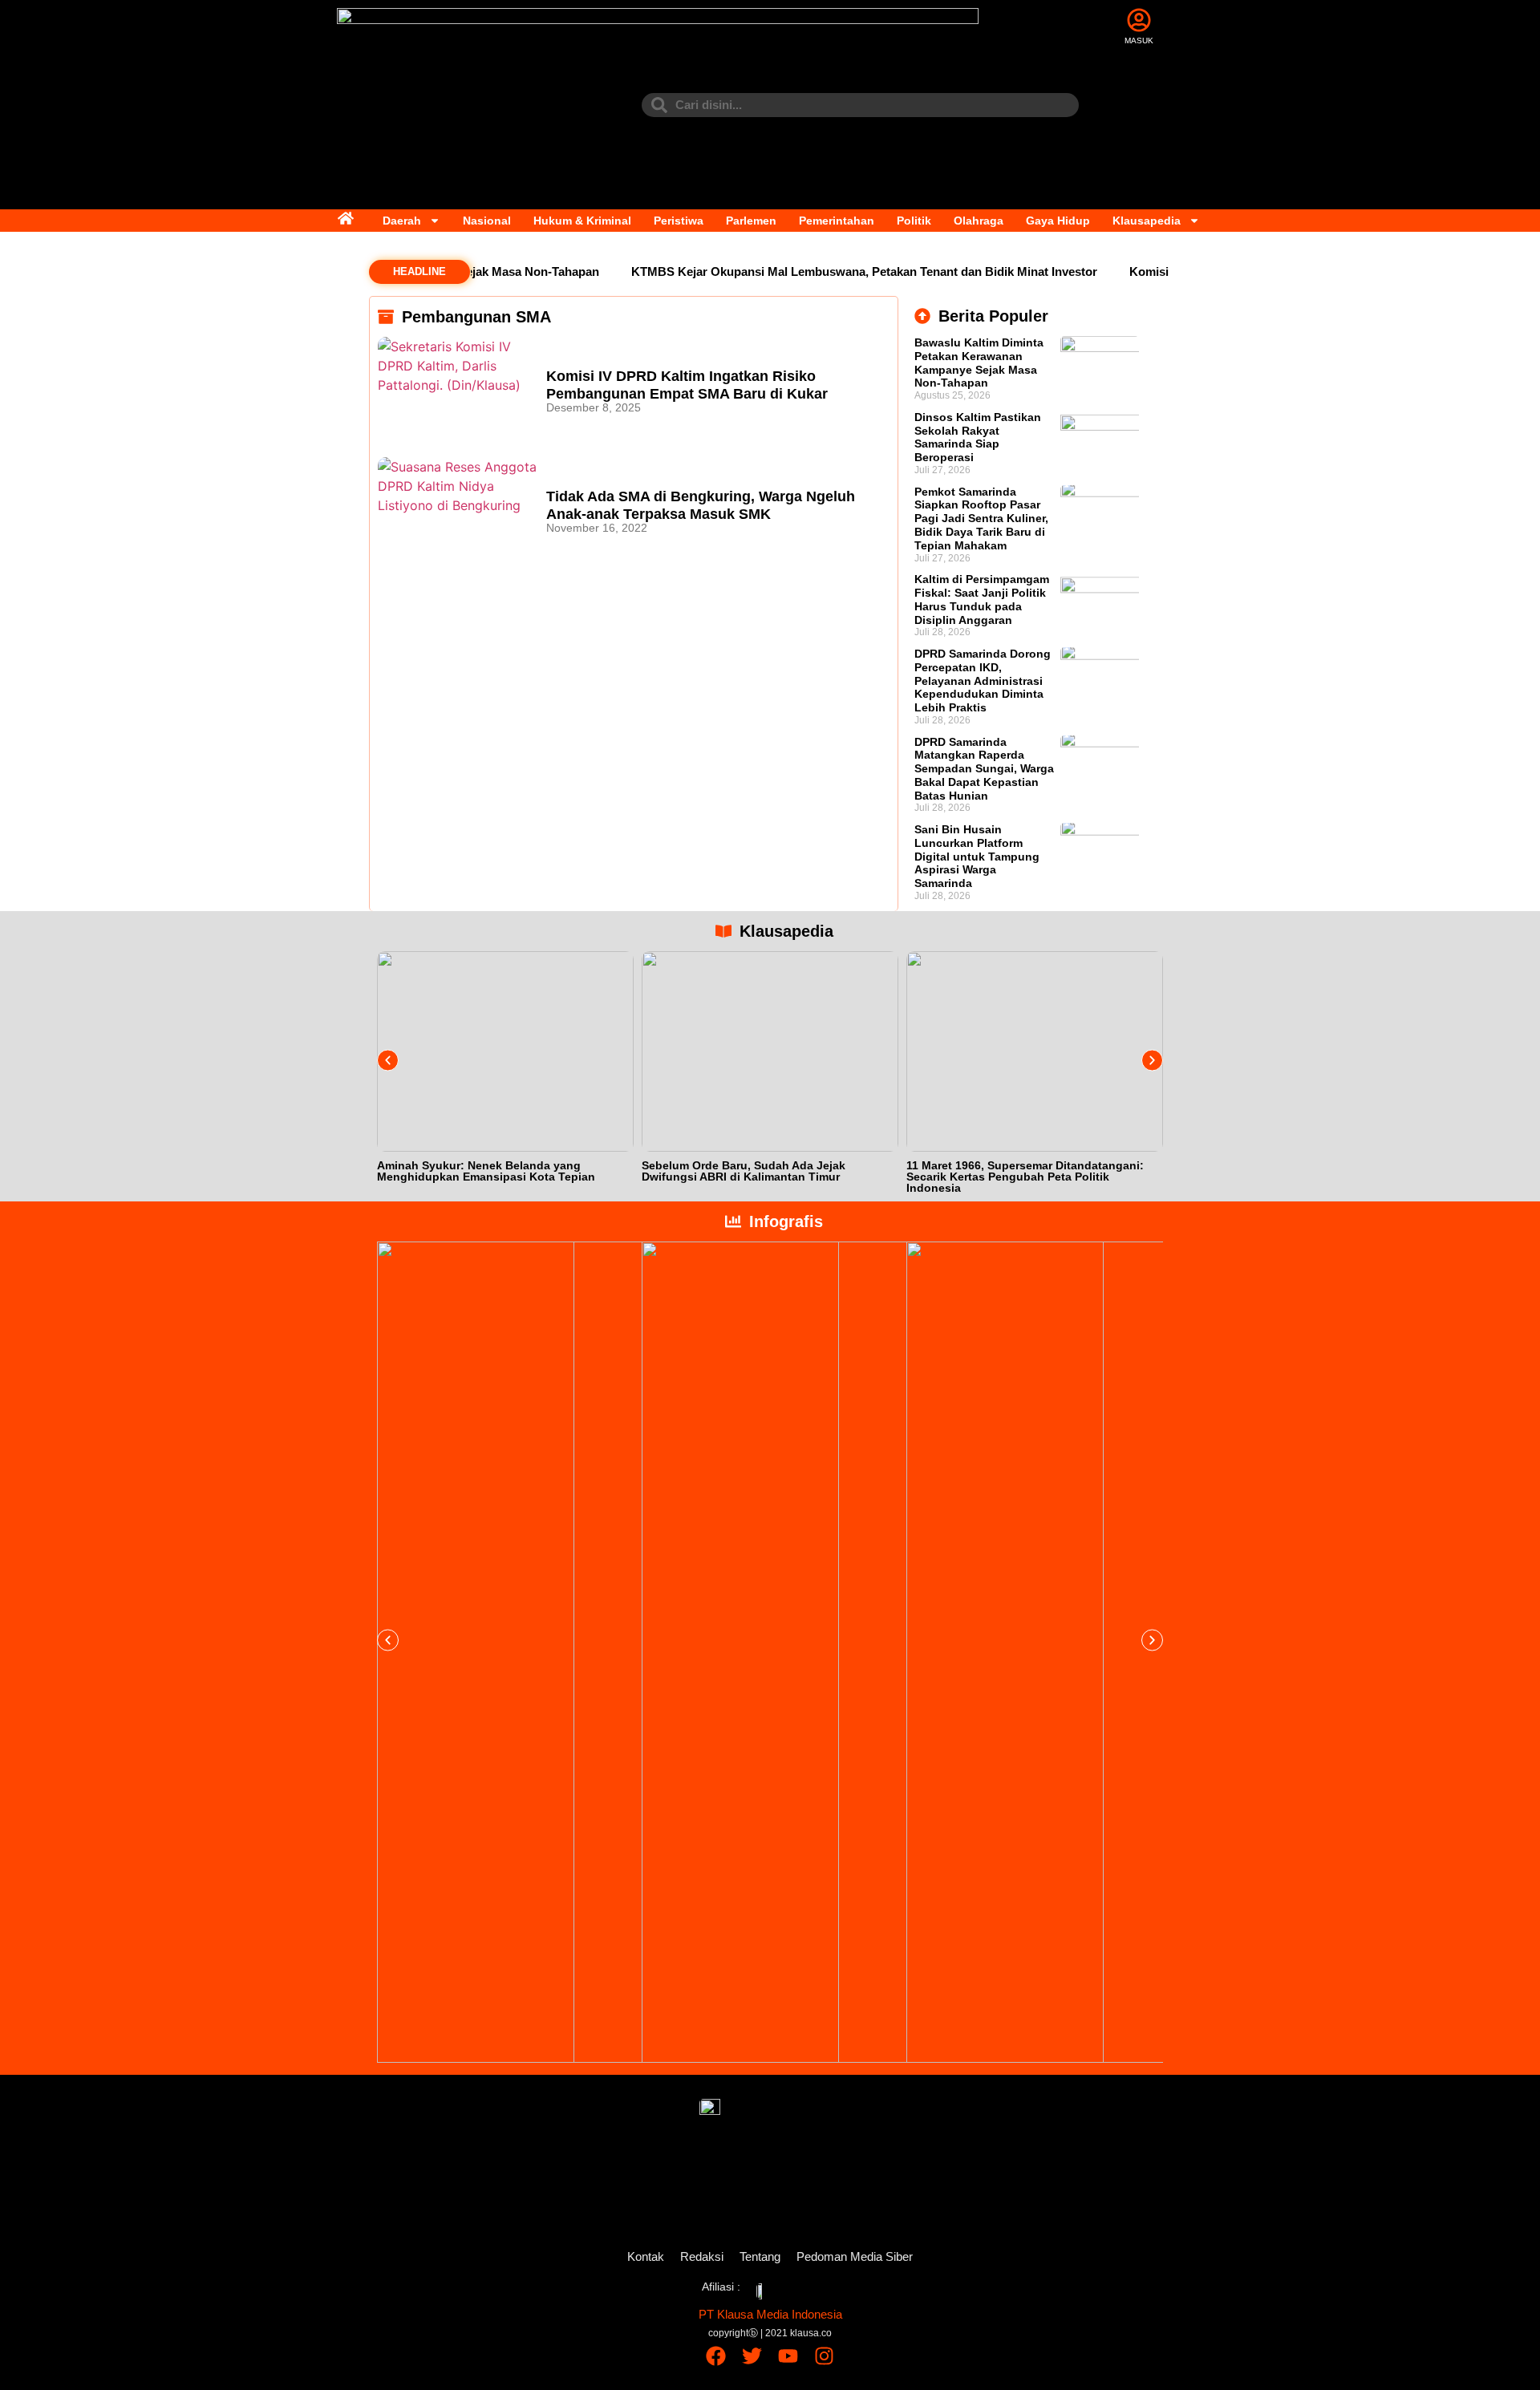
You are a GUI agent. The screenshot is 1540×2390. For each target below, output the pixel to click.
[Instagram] (824, 2356)
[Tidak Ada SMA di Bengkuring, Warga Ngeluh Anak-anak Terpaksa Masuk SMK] (458, 509)
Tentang (760, 2256)
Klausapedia (1147, 221)
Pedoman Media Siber (855, 2256)
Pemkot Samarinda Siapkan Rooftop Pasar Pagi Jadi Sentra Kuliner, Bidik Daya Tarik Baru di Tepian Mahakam (981, 519)
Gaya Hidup (1058, 221)
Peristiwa (679, 221)
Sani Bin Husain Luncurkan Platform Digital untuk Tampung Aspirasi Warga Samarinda (977, 856)
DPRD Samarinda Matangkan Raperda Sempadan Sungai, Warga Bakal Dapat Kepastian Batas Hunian (984, 769)
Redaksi (702, 2256)
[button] (388, 1060)
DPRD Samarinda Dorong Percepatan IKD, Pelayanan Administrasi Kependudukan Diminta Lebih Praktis (983, 681)
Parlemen (751, 221)
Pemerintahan (837, 221)
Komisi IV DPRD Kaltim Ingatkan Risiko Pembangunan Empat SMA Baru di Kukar (687, 385)
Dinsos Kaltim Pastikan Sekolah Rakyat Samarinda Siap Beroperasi (978, 437)
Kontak (646, 2256)
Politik (914, 221)
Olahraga (979, 221)
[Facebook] (716, 2356)
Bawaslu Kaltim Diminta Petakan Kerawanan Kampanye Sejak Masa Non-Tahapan (979, 363)
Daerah (402, 221)
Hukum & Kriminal (582, 221)
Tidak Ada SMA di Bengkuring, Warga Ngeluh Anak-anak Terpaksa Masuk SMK (701, 505)
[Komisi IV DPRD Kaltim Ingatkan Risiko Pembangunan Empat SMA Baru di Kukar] (458, 389)
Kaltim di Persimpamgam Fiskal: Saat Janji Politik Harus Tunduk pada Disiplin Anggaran (982, 599)
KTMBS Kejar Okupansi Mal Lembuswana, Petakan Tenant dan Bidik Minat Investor (834, 271)
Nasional (487, 221)
